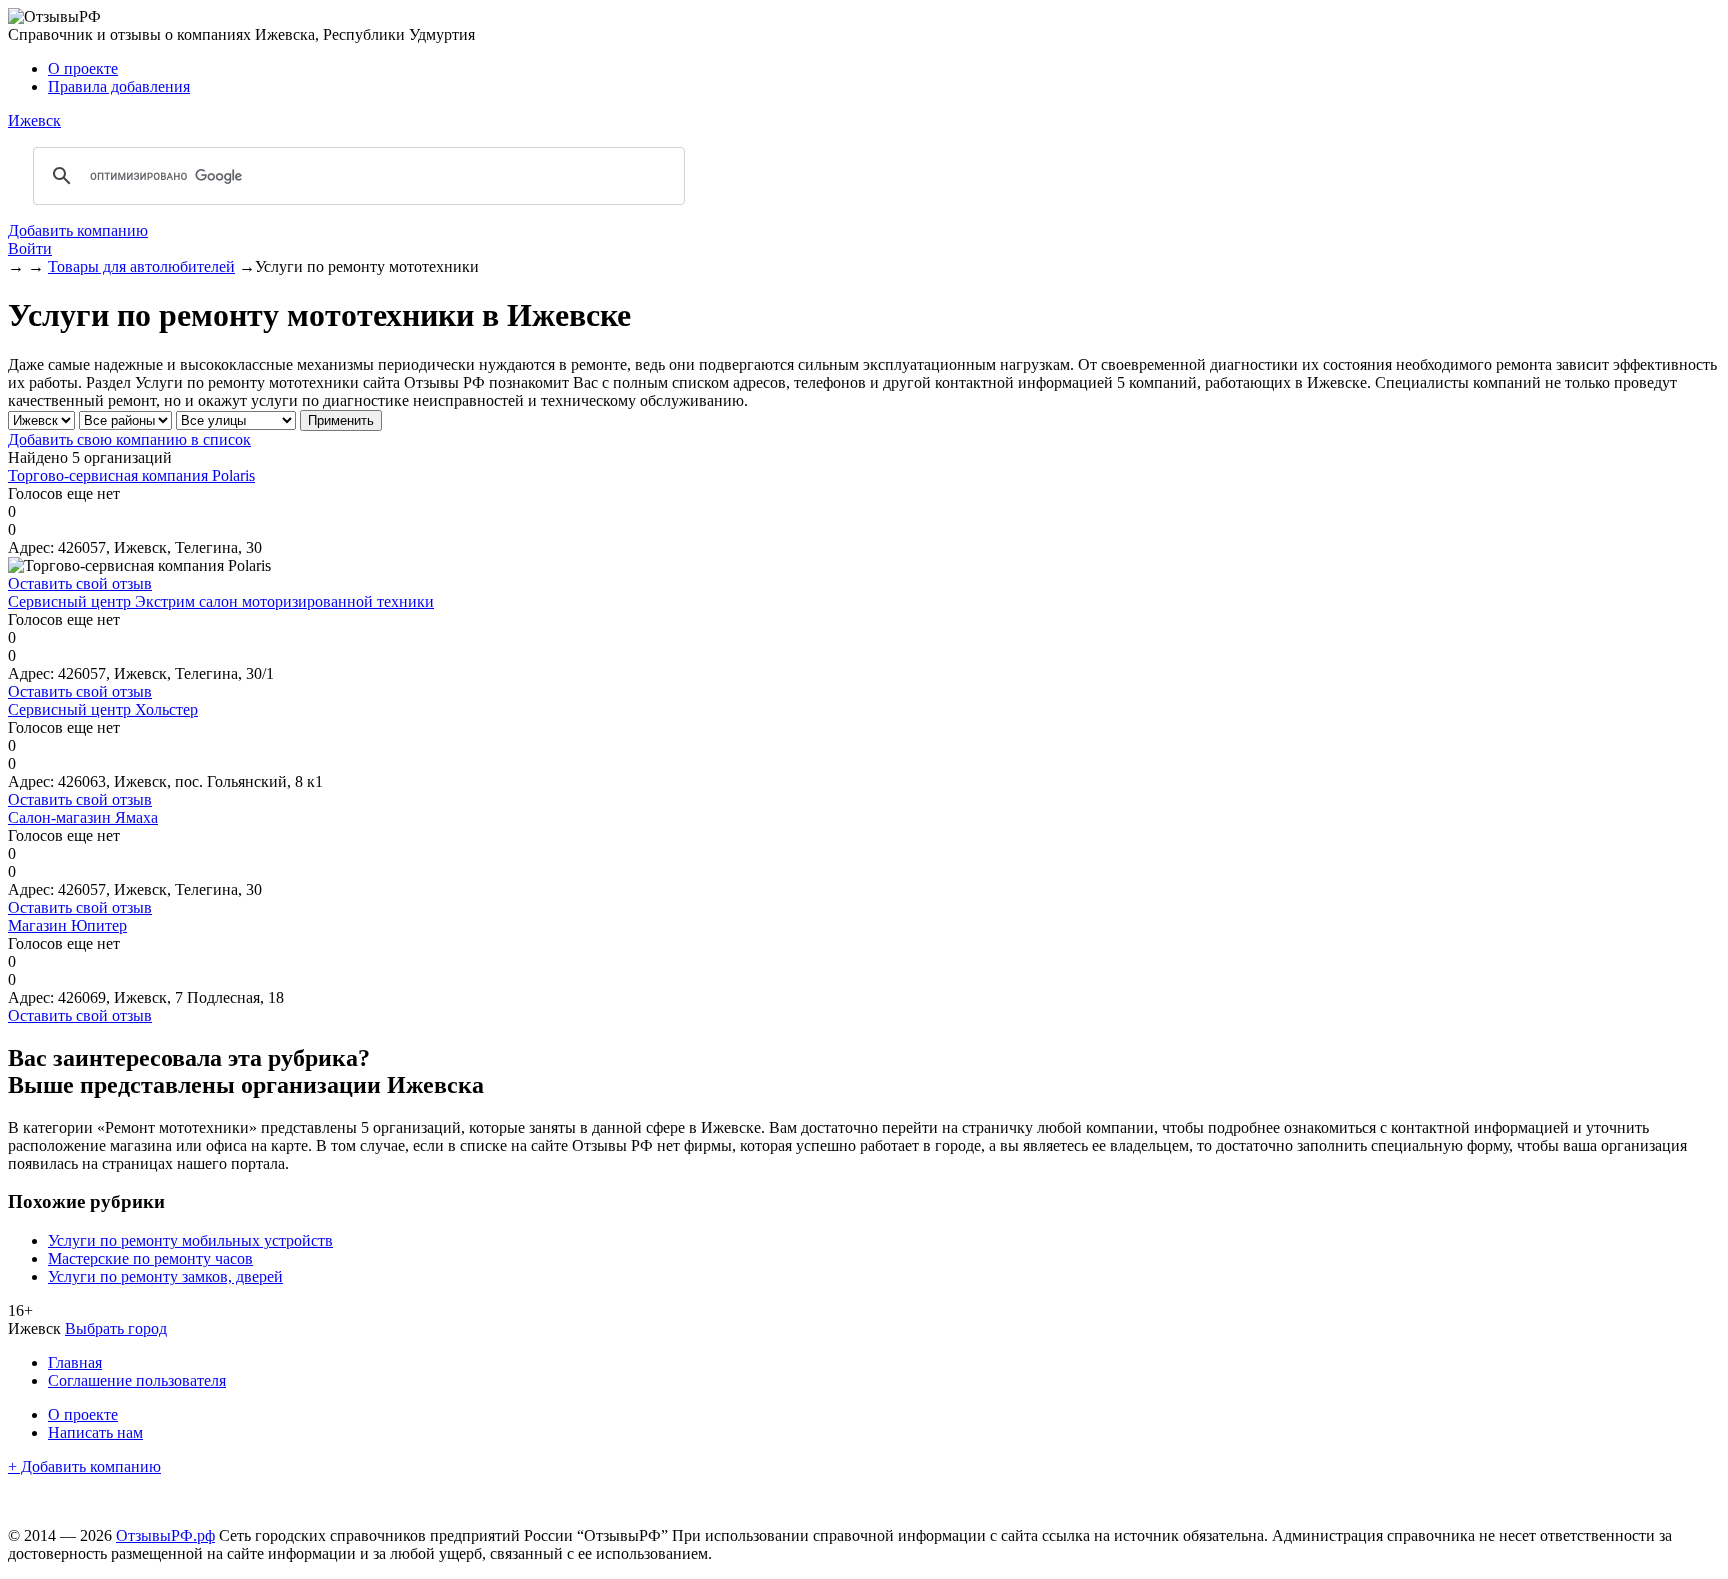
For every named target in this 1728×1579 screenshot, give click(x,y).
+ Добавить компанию (84, 1466)
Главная (75, 1362)
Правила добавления (119, 86)
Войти (30, 248)
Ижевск (34, 120)
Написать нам (95, 1432)
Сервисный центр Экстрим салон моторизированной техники (221, 601)
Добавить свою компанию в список (129, 439)
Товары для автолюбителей (141, 266)
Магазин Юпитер (67, 925)
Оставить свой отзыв (80, 583)
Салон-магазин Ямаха (83, 817)
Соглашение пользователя (137, 1380)
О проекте (83, 68)
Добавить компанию (78, 230)
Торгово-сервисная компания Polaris (131, 475)
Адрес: (31, 547)
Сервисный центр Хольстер (103, 709)
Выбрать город (116, 1328)
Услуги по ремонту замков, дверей (165, 1276)
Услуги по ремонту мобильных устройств (190, 1240)
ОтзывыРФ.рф (165, 1535)
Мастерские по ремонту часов (150, 1258)
